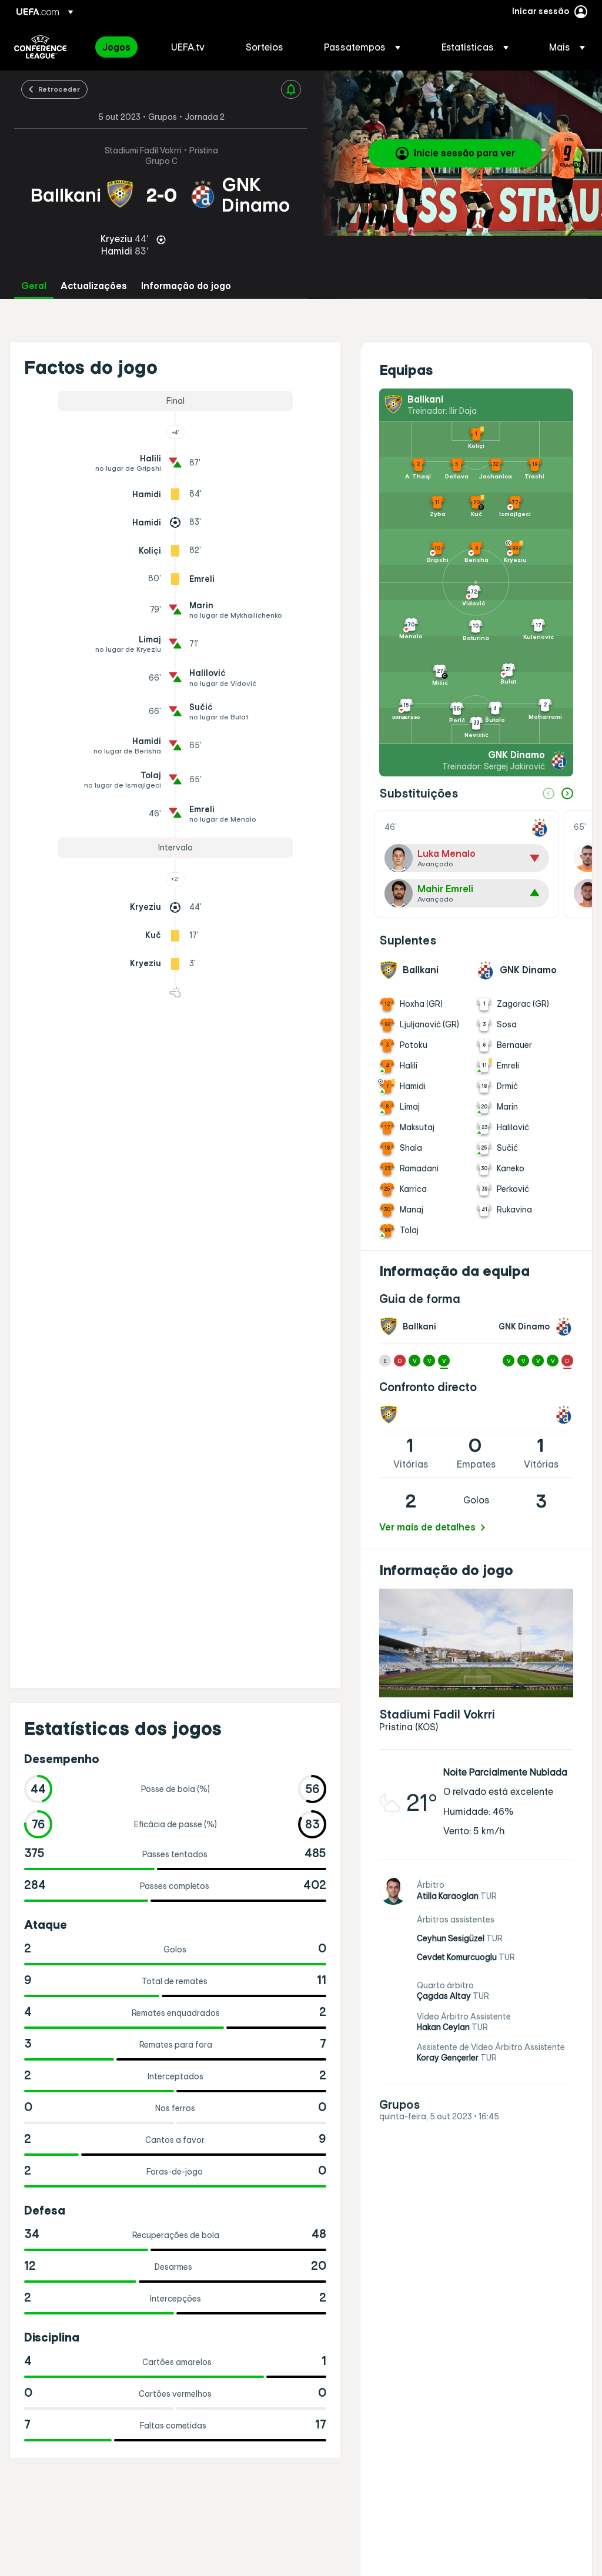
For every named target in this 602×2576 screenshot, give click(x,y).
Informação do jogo (186, 286)
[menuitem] (122, 47)
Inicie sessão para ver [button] (464, 153)
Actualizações (94, 286)
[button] (362, 47)
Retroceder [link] (59, 89)
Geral (34, 286)
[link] (116, 47)
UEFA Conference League (40, 47)
